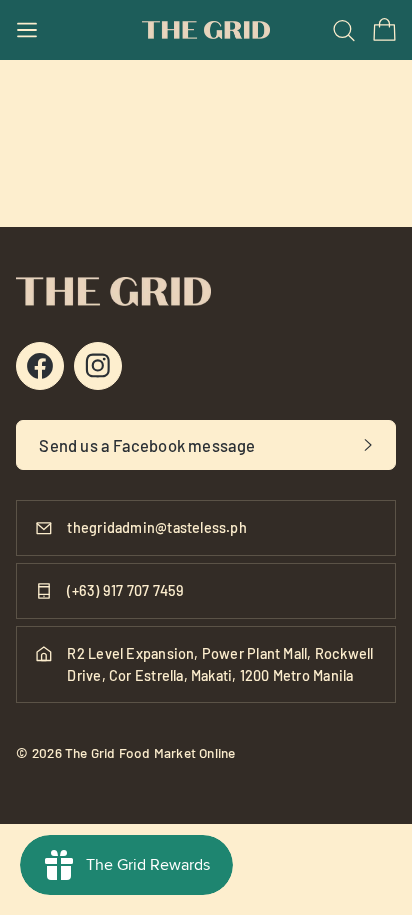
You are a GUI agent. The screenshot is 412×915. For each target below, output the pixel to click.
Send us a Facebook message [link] (147, 445)
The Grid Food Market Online (150, 752)
